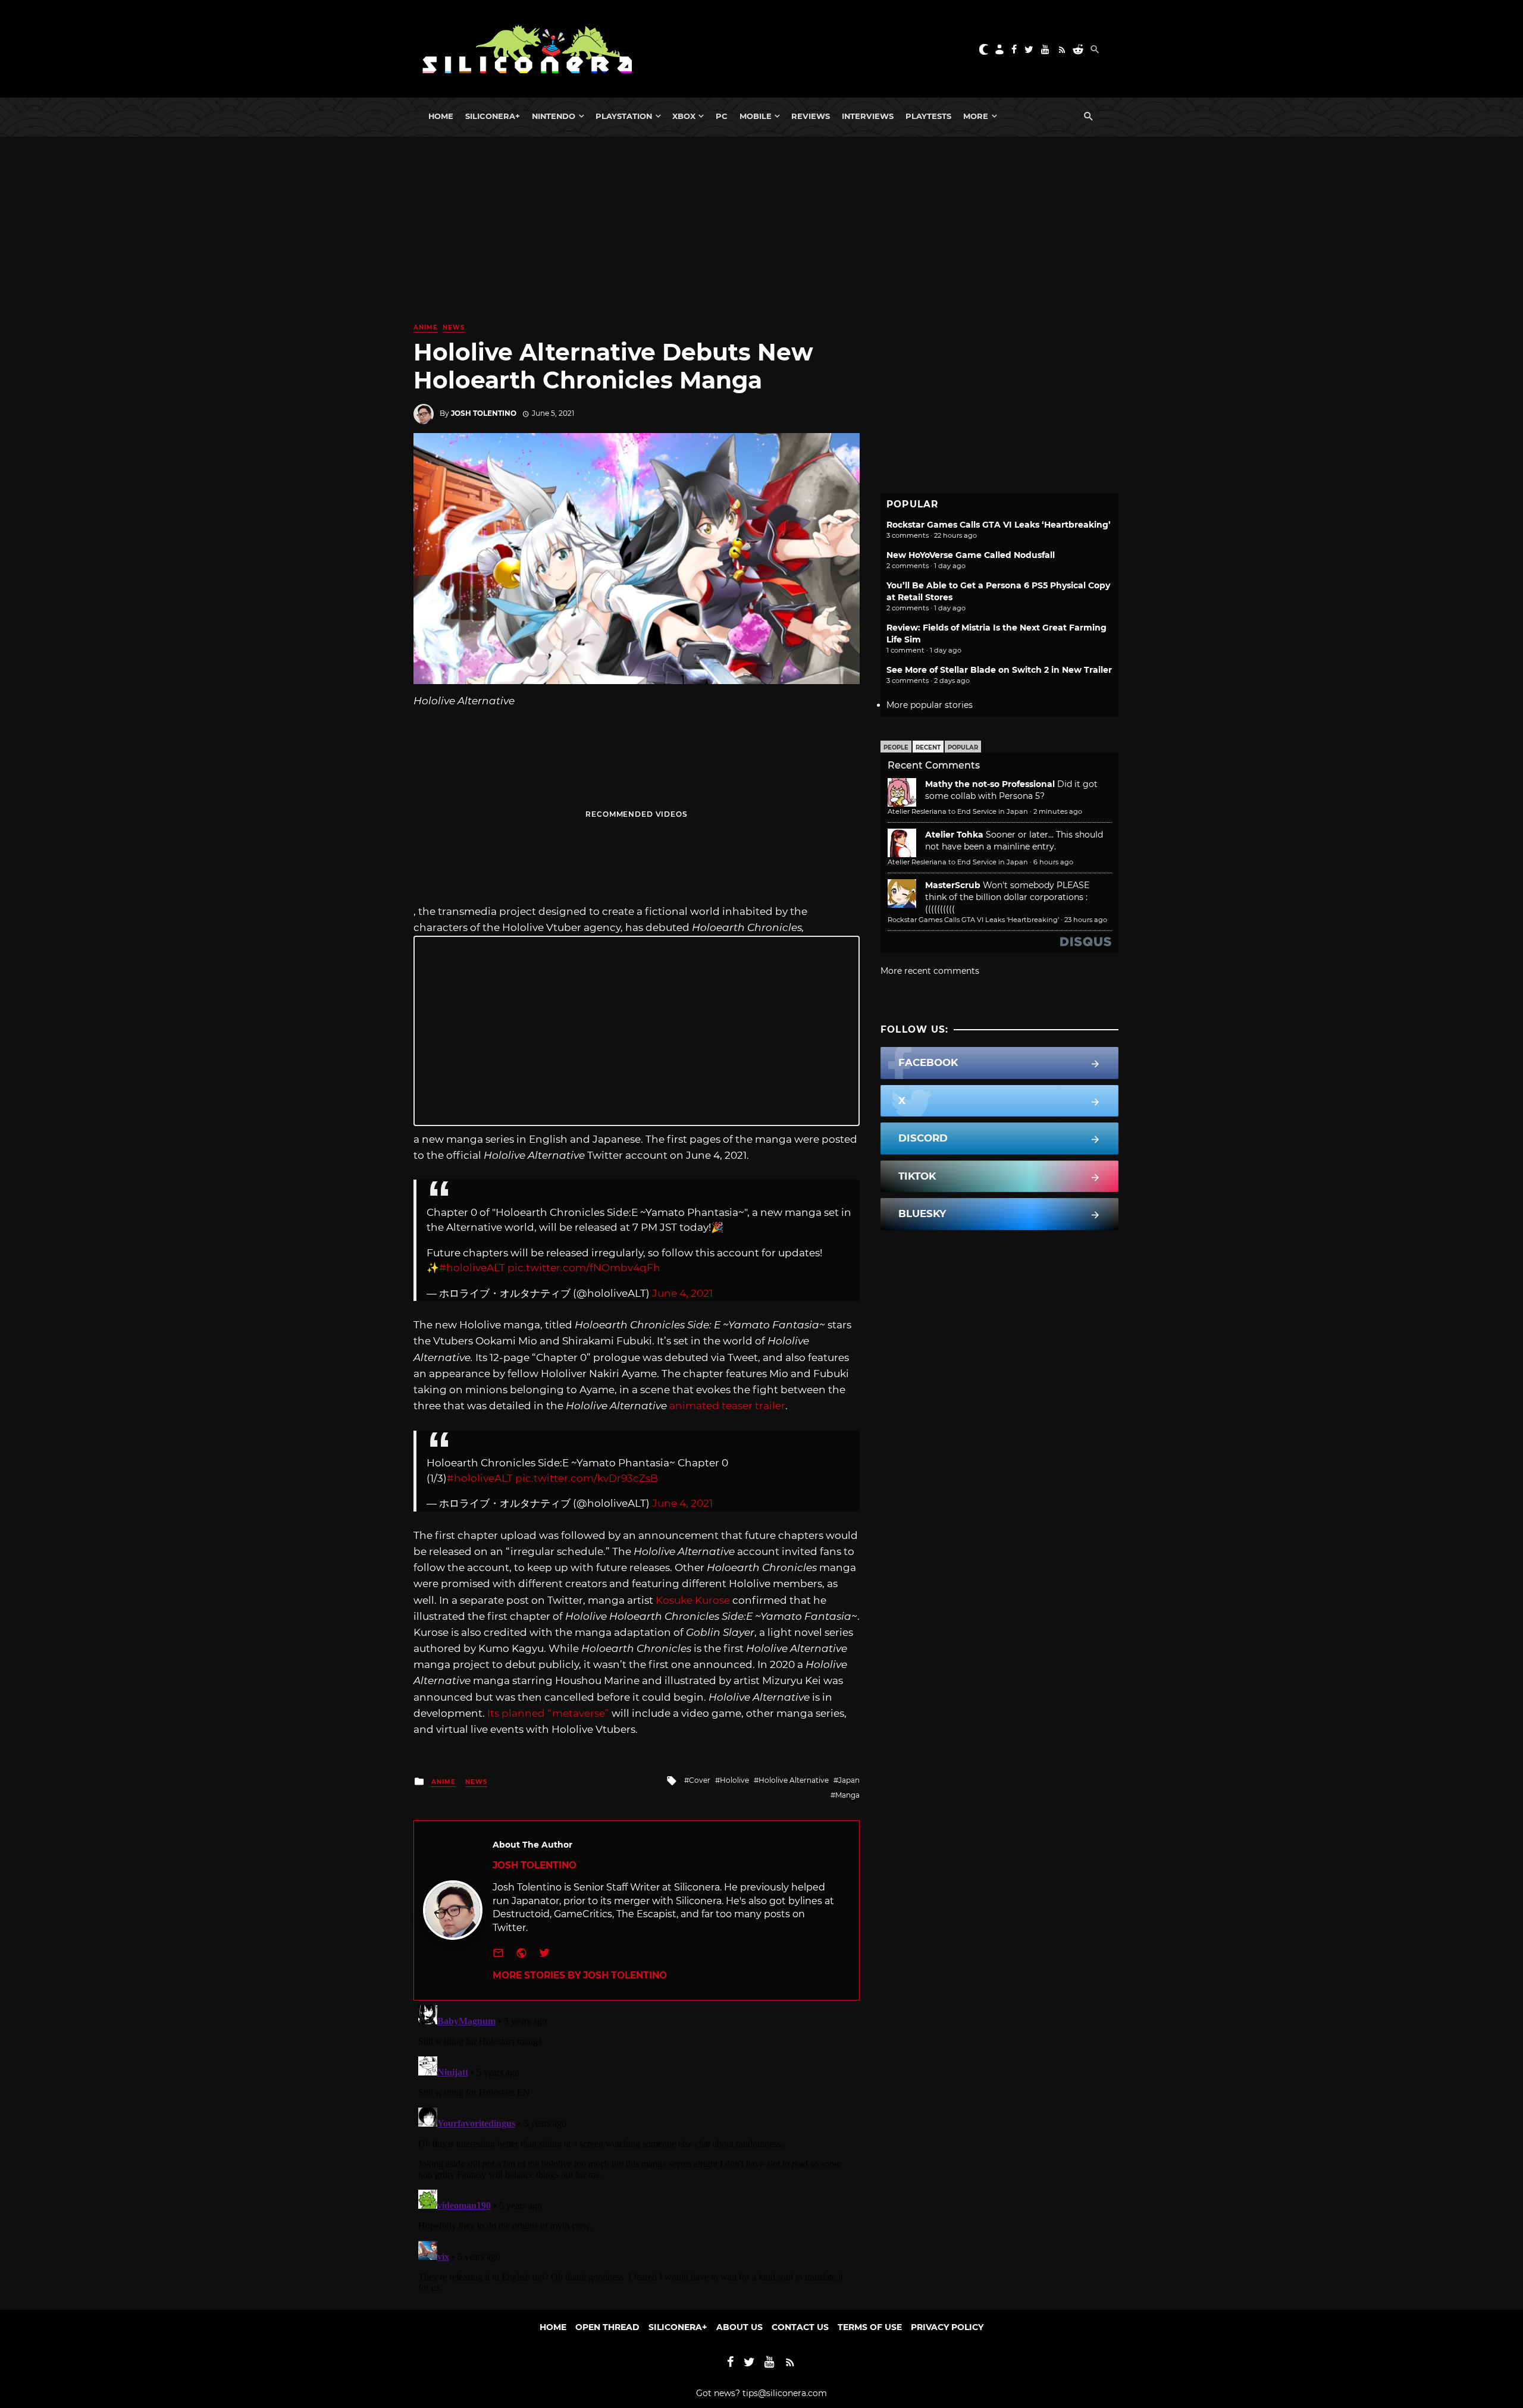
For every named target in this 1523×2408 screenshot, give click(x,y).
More (976, 116)
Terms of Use (870, 2327)
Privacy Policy (947, 2327)
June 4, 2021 (682, 1293)
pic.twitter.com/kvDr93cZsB (587, 1478)
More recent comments (930, 971)
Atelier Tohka (954, 835)
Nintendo (554, 116)
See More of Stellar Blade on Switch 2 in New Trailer (999, 670)
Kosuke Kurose (693, 1600)
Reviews (811, 116)
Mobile (756, 116)
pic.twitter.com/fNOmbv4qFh (584, 1268)
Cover (700, 1780)
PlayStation (624, 116)
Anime (426, 327)
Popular (963, 747)
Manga (847, 1795)
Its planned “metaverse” (548, 1713)
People (896, 747)
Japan (849, 1780)
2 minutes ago (1058, 811)
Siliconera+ (493, 116)
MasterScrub (953, 885)
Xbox (684, 116)
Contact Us (800, 2327)
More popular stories (930, 705)
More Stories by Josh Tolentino (580, 1975)
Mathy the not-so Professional (990, 784)
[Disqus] (637, 2149)
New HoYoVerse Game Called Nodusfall (971, 555)
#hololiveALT (472, 1268)
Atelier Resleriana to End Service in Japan (958, 811)
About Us (739, 2327)
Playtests (928, 116)
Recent (928, 747)
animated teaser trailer (727, 1406)
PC (722, 116)
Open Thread (607, 2327)
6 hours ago (1053, 862)
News (454, 327)
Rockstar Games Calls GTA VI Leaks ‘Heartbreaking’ (999, 525)
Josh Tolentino (484, 413)
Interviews (868, 116)
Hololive (734, 1780)
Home (441, 116)
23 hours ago (1086, 920)
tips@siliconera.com (785, 2393)
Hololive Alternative (794, 1780)
